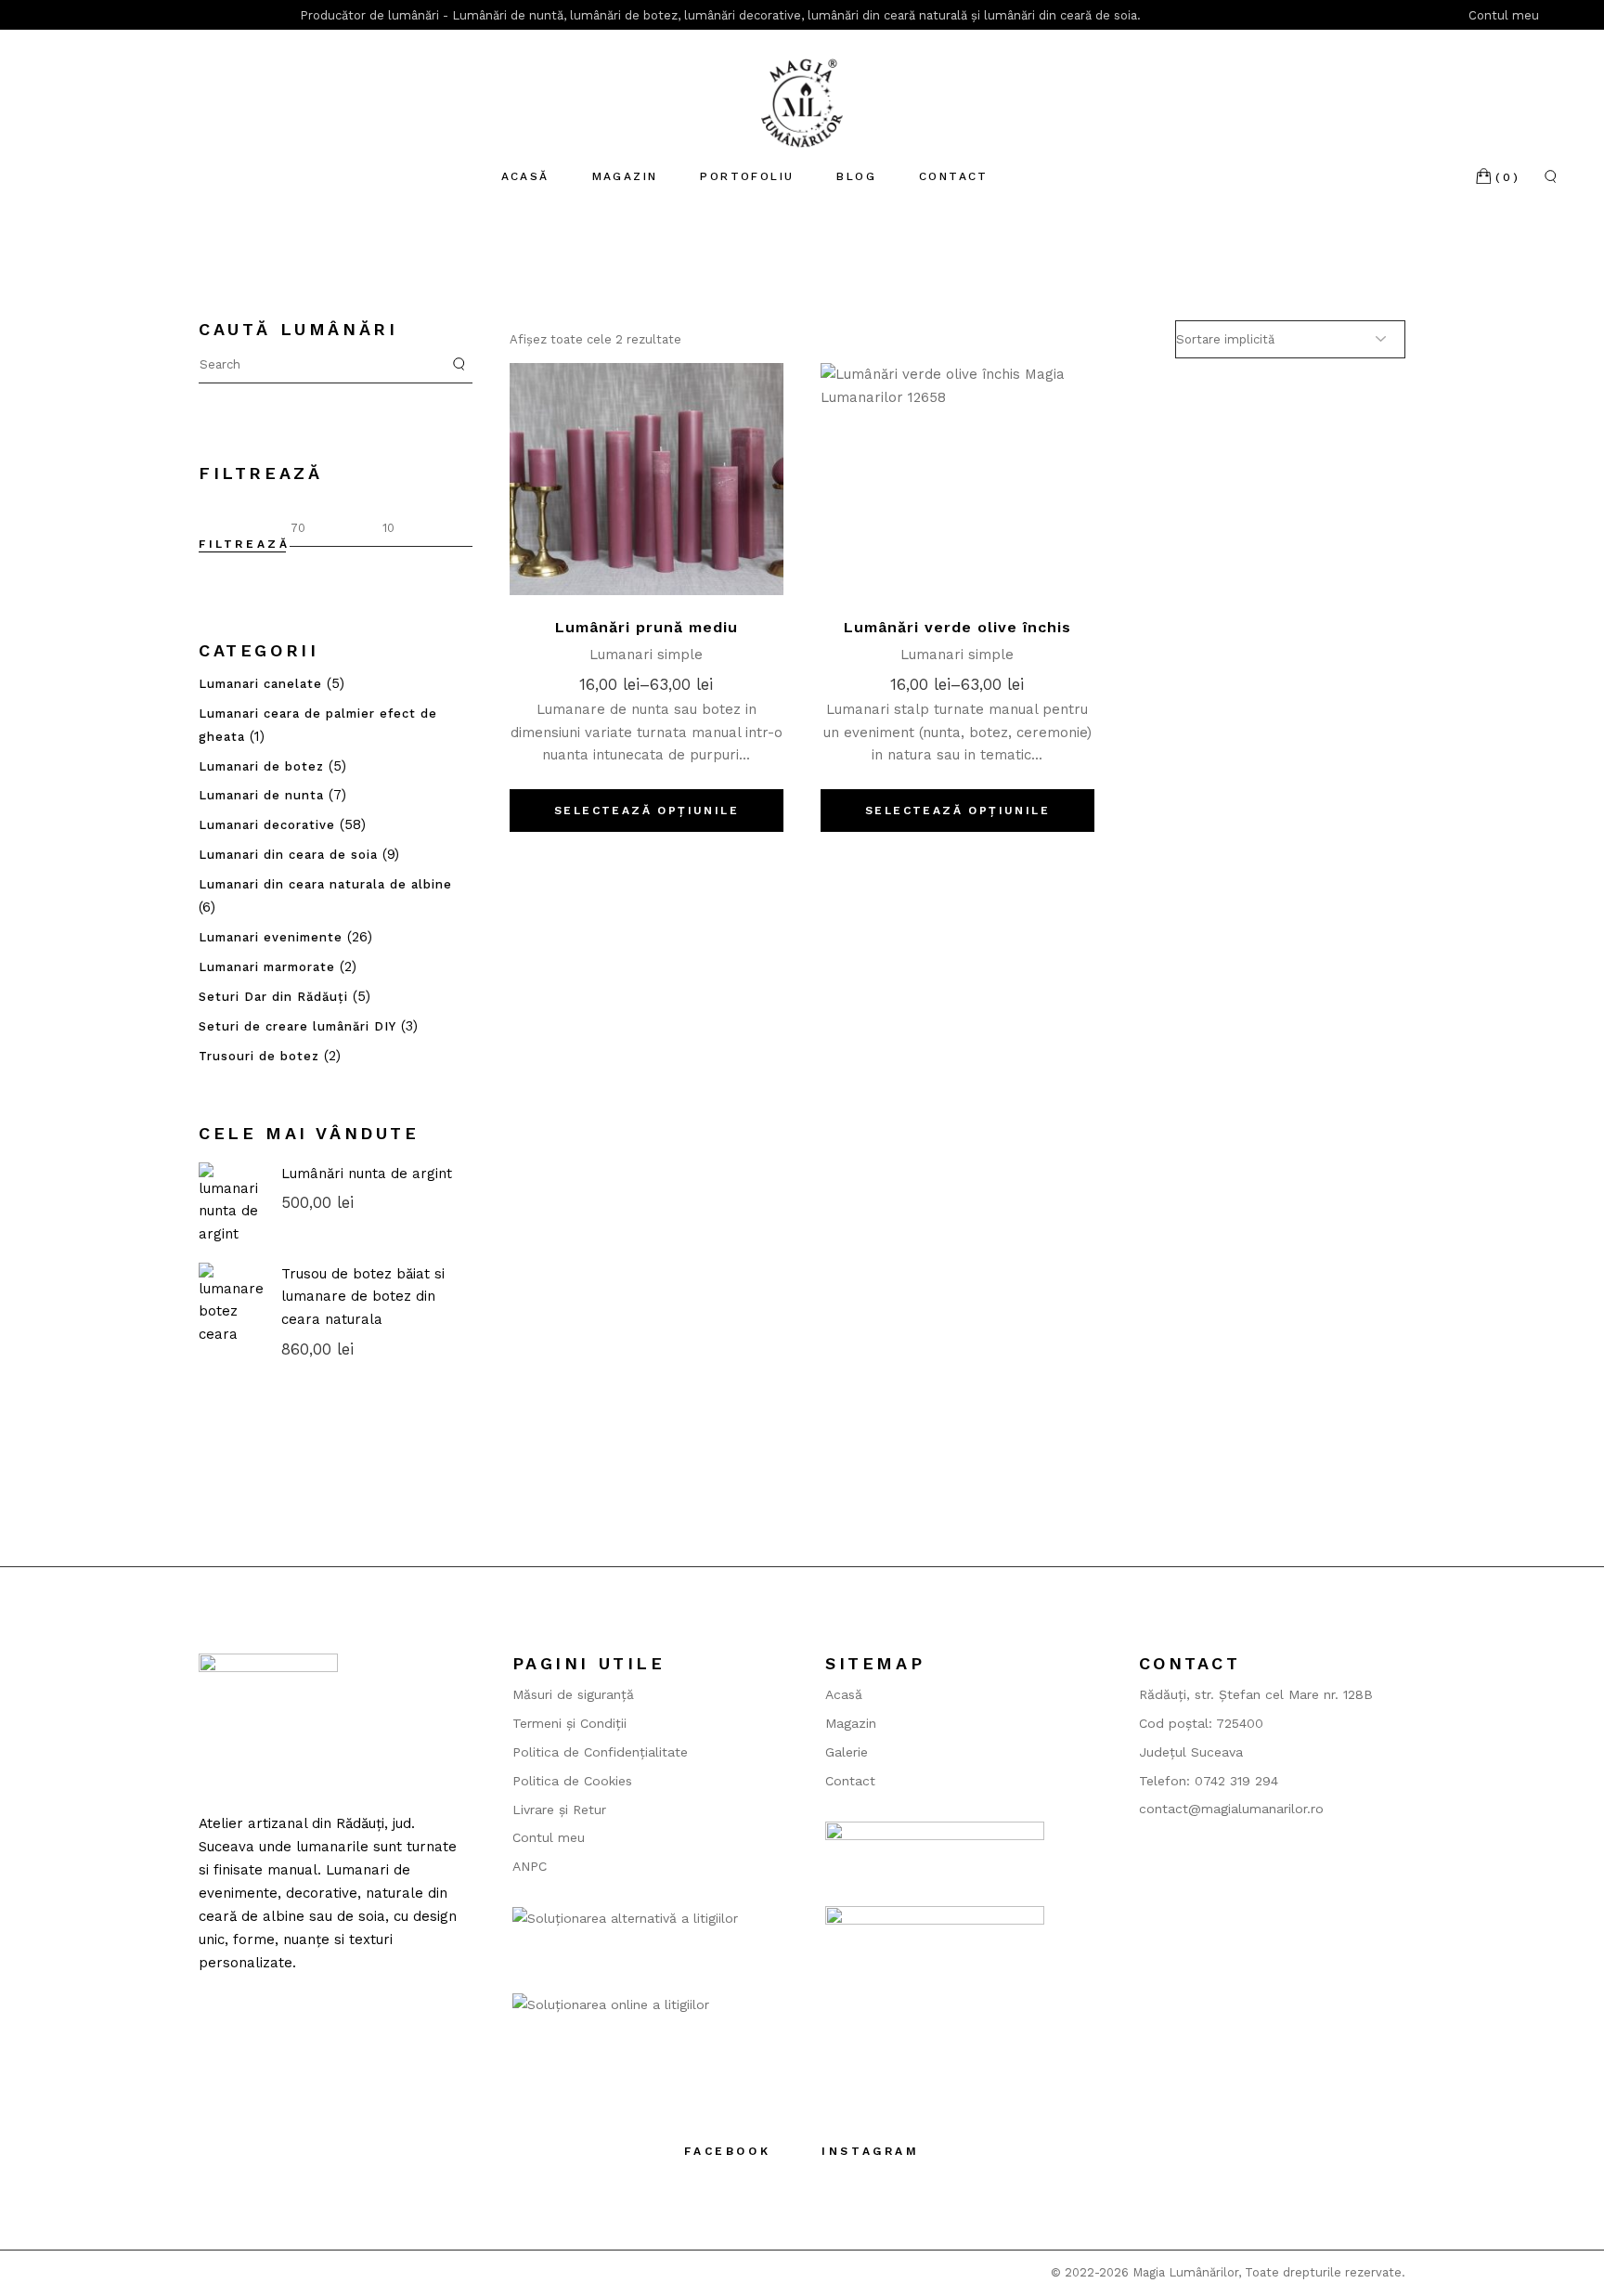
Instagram (870, 2151)
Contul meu (1506, 15)
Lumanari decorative (267, 825)
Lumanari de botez (261, 766)
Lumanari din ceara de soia (288, 855)
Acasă (844, 1694)
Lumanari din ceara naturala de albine (325, 884)
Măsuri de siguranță (573, 1694)
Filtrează (244, 544)
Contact (850, 1781)
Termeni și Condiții (569, 1723)
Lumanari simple (646, 655)
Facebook (727, 2151)
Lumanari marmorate (267, 967)
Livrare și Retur (559, 1810)
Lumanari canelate (260, 684)
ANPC (530, 1866)
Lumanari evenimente (271, 937)
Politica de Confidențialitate (600, 1752)
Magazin (851, 1723)
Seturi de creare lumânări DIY (298, 1026)
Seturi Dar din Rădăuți (273, 997)
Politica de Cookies (572, 1781)
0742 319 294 (1236, 1781)
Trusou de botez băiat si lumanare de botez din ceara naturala (363, 1297)
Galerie (847, 1752)
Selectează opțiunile (647, 811)
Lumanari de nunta (261, 795)
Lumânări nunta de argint (367, 1174)
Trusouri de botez (259, 1056)
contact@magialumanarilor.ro (1231, 1809)
